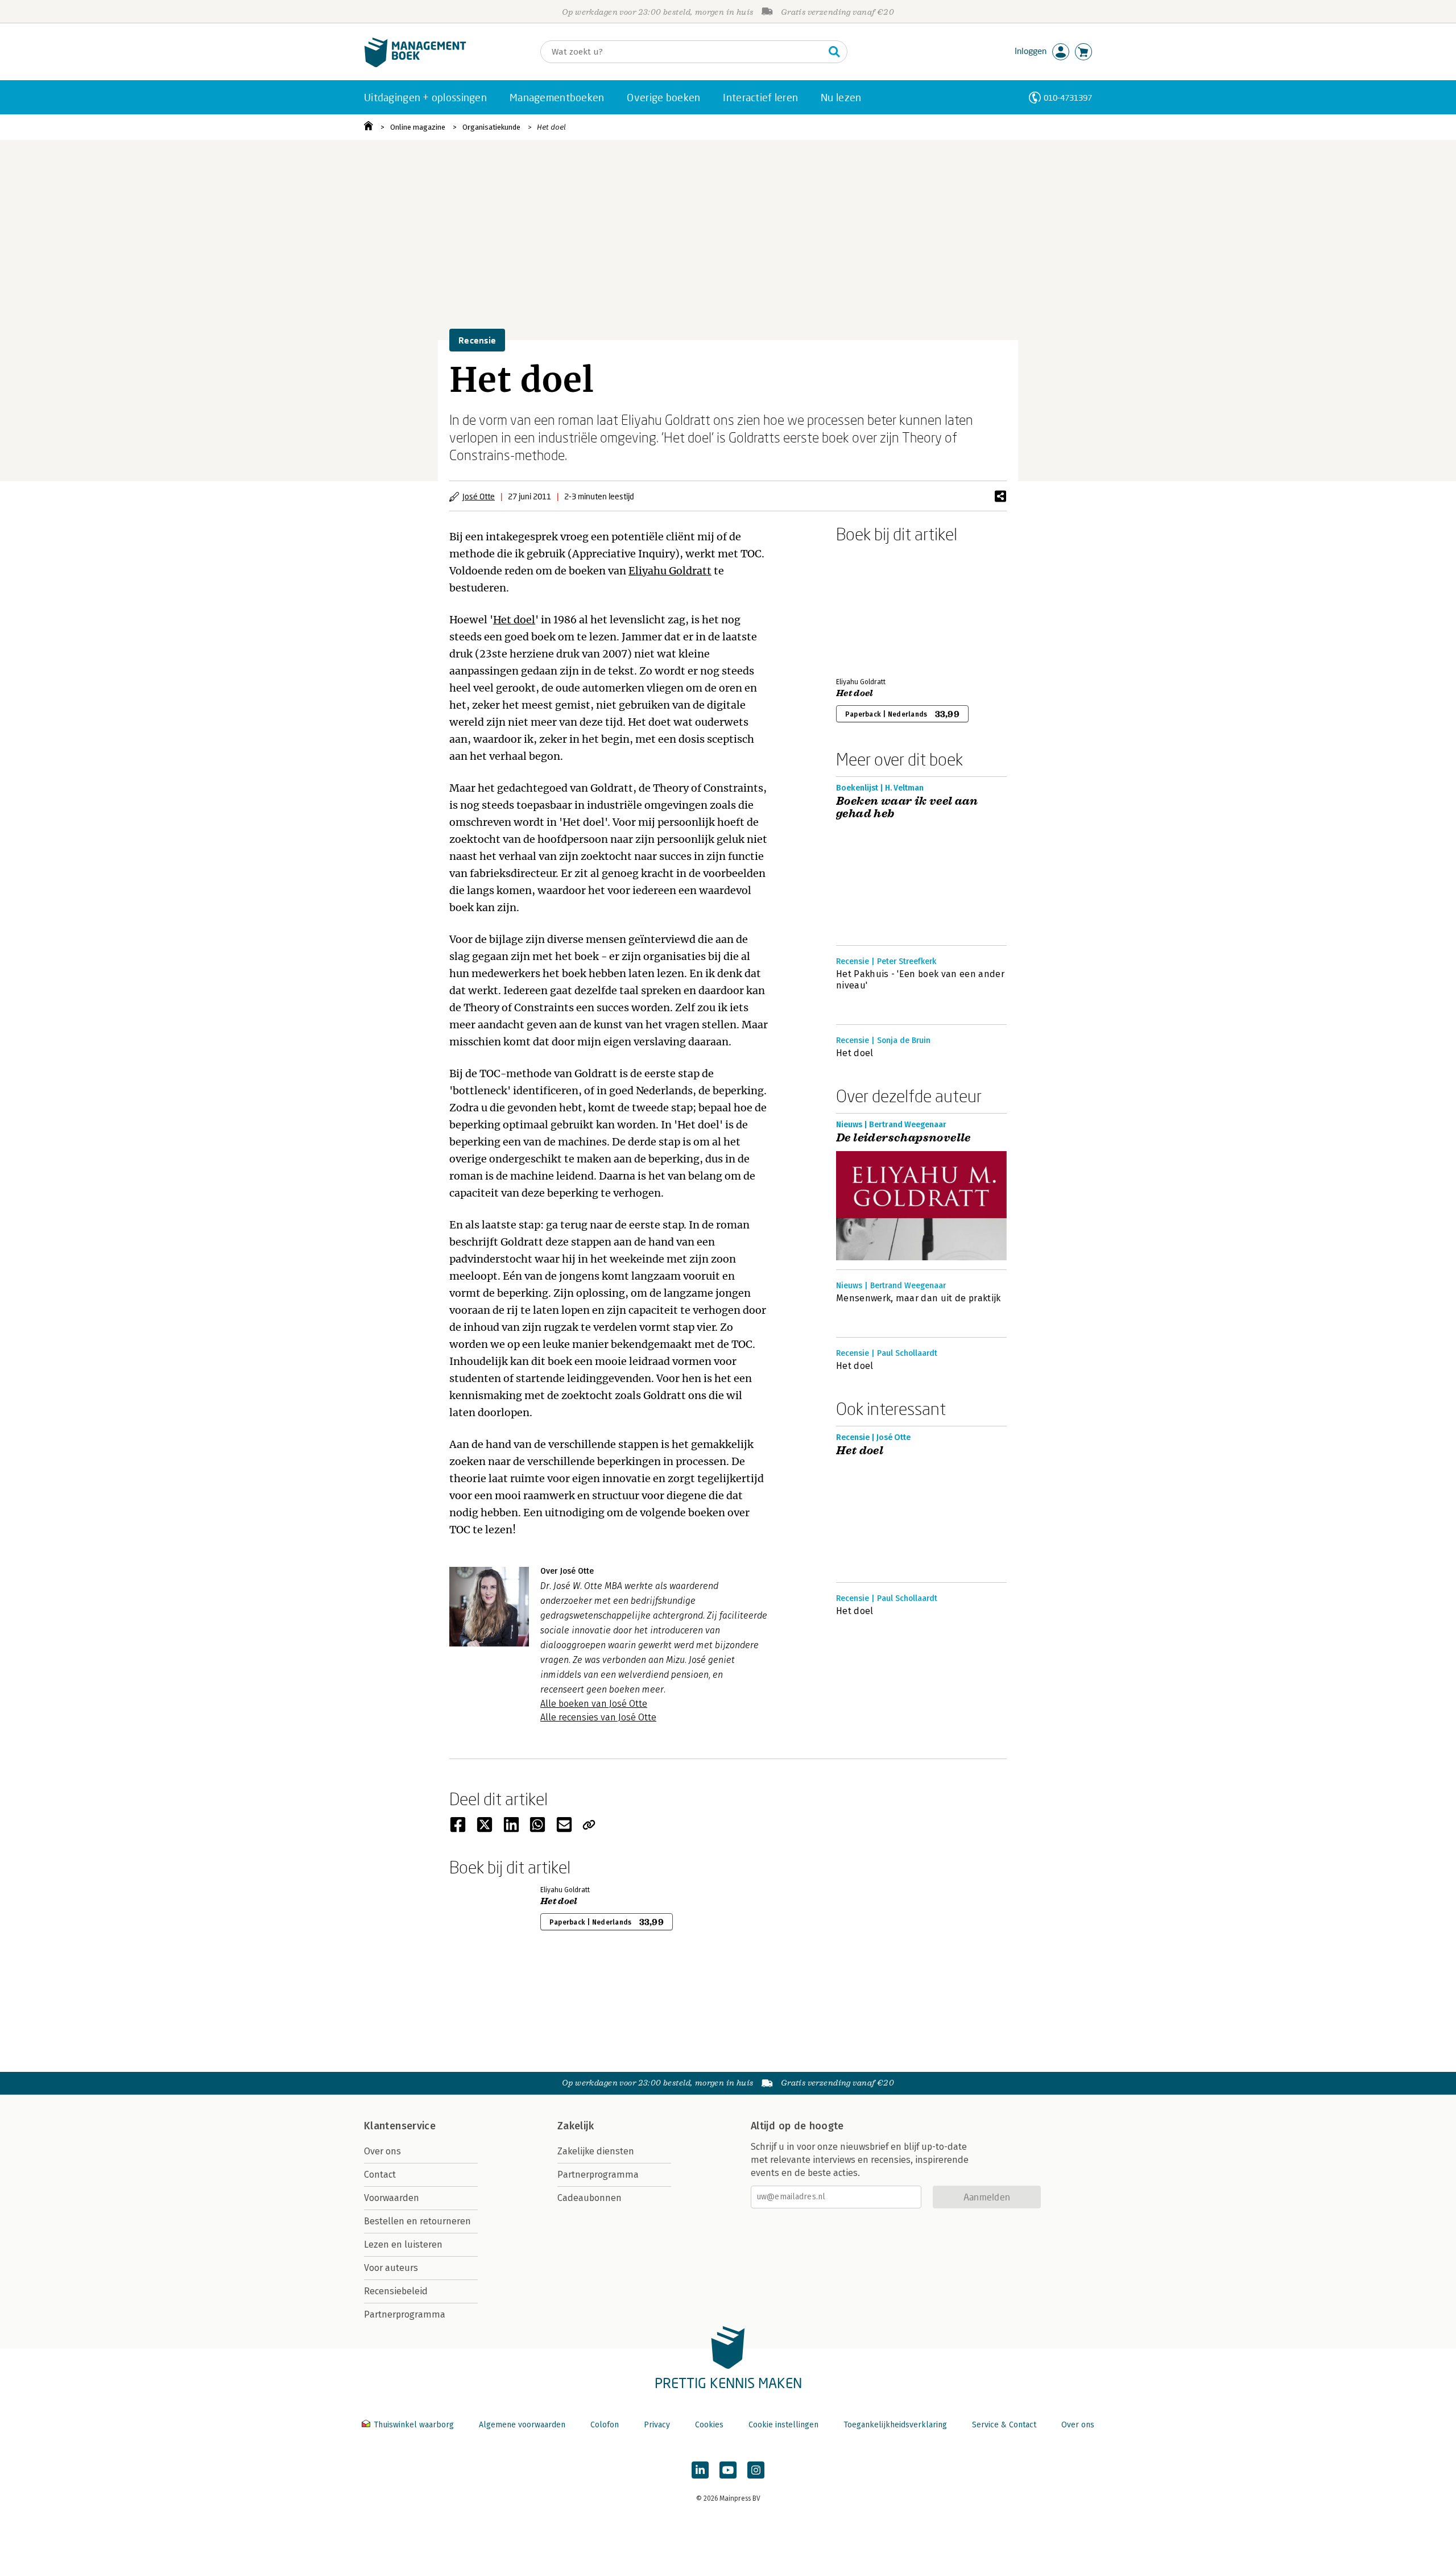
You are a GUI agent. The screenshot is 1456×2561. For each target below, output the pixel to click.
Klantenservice (400, 2126)
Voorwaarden (392, 2198)
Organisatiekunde (491, 127)
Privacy (657, 2425)
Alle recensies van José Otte (598, 1717)
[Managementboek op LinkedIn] (700, 2470)
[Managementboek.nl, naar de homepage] (415, 65)
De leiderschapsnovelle (903, 1138)
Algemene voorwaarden (522, 2425)
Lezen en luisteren (403, 2245)
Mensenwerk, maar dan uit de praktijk (919, 1298)
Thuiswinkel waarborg (414, 2425)
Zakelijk (576, 2126)
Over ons (382, 2151)
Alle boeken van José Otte (594, 1704)
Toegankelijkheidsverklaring (895, 2425)
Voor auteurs (391, 2268)
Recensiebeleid (396, 2291)
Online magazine (418, 127)
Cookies (709, 2425)
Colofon (605, 2425)
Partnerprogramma (405, 2314)
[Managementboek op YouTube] (728, 2470)
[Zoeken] (834, 52)
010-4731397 (1068, 98)
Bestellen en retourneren (417, 2221)
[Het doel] (876, 608)
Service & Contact (1004, 2425)
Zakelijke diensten (596, 2151)
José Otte (479, 496)
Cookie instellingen (783, 2425)
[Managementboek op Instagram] (756, 2470)
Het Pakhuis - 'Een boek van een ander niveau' (920, 980)
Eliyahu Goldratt (670, 571)
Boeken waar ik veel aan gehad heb (907, 808)
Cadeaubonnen (590, 2198)
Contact (380, 2175)
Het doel (551, 127)
